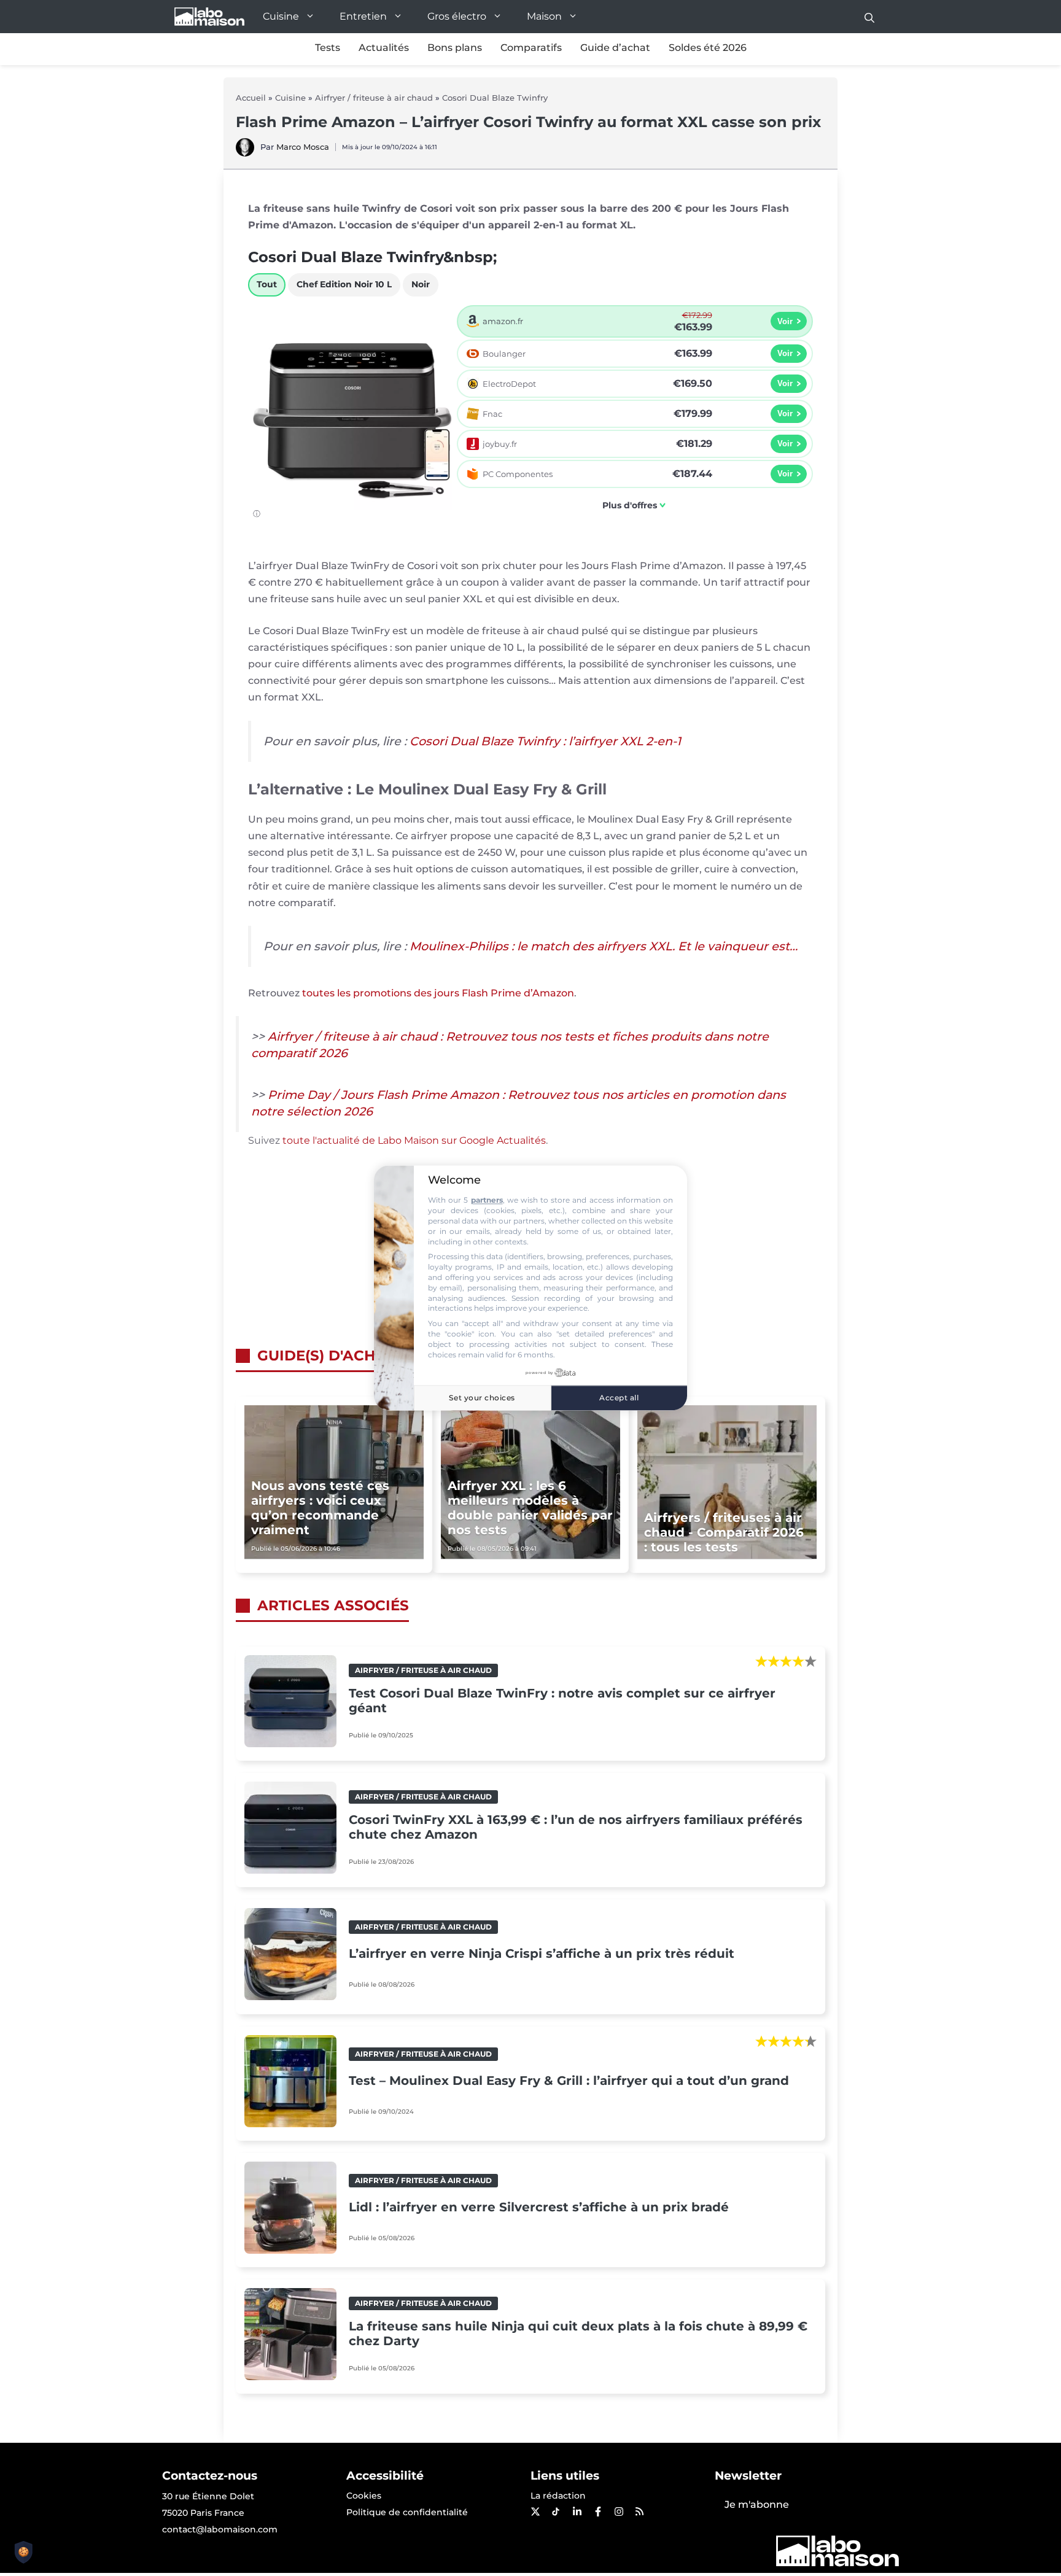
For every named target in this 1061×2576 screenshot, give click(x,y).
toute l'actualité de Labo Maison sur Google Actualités (414, 1140)
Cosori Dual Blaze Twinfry (495, 98)
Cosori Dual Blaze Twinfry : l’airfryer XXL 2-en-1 (545, 741)
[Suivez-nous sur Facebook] (597, 2512)
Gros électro (457, 16)
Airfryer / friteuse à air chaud (374, 98)
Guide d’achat (615, 48)
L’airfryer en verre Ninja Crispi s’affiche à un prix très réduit (542, 1953)
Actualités (384, 48)
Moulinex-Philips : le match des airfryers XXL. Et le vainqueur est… (604, 946)
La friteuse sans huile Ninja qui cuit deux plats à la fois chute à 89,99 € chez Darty (578, 2334)
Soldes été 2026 (708, 48)
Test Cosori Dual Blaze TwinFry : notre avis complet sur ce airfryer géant (562, 1701)
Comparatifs (531, 48)
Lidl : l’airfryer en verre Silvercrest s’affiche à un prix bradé (539, 2207)
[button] (869, 17)
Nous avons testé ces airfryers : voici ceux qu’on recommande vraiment (320, 1508)
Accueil (251, 98)
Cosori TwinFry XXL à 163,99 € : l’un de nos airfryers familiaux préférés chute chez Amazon (576, 1827)
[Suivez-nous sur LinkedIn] (577, 2512)
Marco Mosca (303, 147)
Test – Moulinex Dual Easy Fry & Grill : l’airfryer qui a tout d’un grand (569, 2081)
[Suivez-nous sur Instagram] (618, 2512)
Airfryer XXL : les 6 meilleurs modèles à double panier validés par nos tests (530, 1508)
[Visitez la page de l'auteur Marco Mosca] (245, 153)
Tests (328, 48)
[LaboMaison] (209, 17)
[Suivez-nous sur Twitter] (535, 2512)
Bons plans (455, 48)
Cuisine (281, 16)
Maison (544, 16)
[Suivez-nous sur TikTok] (556, 2512)
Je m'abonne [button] (757, 2504)
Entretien (363, 16)
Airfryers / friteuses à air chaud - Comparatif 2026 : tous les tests (724, 1532)
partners (487, 1201)
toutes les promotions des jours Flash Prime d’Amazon (438, 993)
